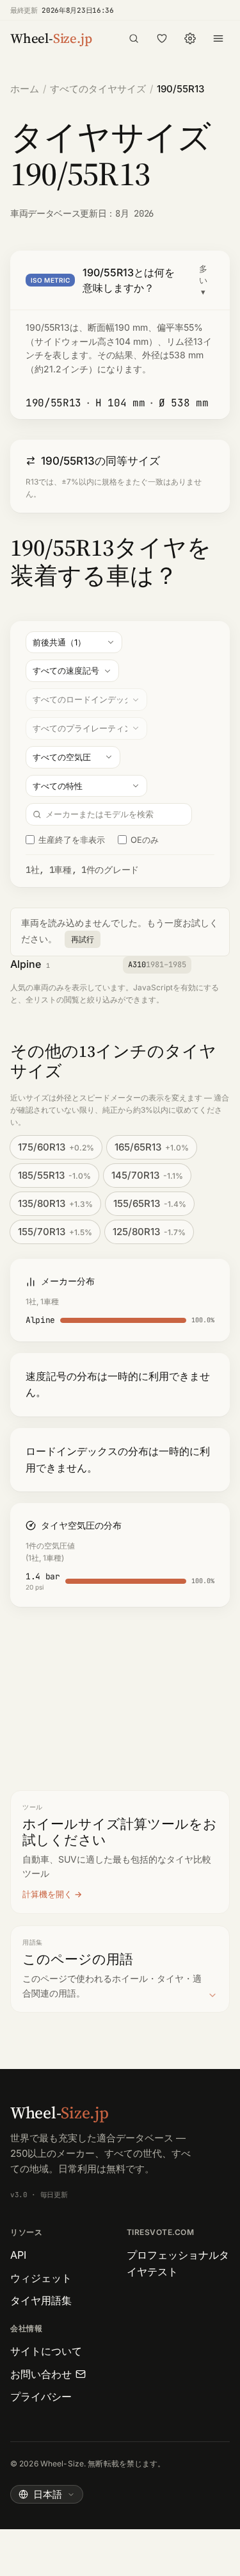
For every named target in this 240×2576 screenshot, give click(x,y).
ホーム (25, 89)
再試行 (83, 939)
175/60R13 (56, 1147)
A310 (157, 965)
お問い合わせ (41, 2374)
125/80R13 (149, 1232)
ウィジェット (41, 2278)
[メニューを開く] (218, 38)
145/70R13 (147, 1175)
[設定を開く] (190, 38)
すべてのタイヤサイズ (98, 89)
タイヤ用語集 (41, 2300)
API (18, 2255)
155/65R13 (150, 1203)
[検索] (134, 38)
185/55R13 (54, 1175)
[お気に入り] (162, 38)
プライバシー (41, 2397)
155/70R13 (55, 1232)
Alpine (26, 964)
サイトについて (46, 2351)
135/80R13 (55, 1203)
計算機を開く (47, 1894)
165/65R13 (152, 1147)
